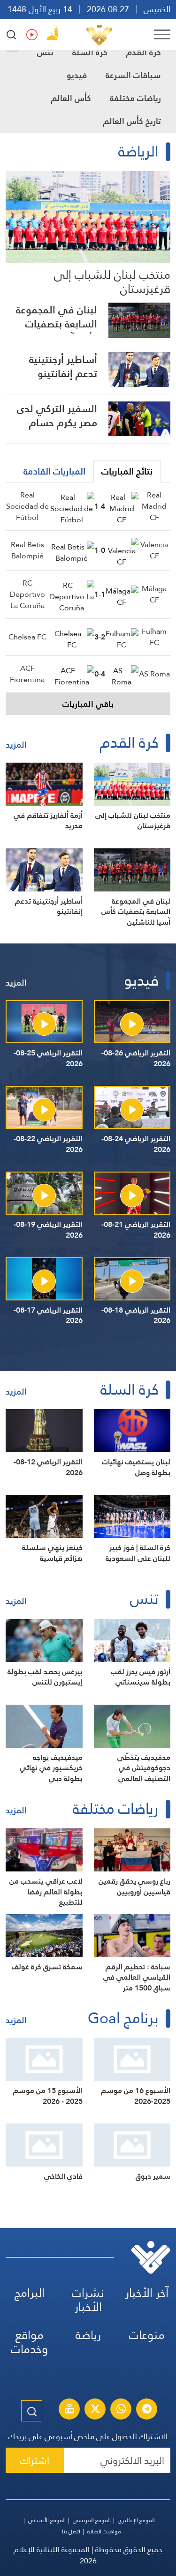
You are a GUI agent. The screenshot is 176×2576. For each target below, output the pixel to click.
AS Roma (154, 674)
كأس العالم (71, 98)
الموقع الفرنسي (92, 2520)
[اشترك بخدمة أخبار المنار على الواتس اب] (121, 2410)
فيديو (77, 75)
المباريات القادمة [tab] (54, 471)
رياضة (88, 2335)
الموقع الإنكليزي (136, 2520)
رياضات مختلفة (135, 98)
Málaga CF (154, 594)
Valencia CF (154, 550)
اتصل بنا (71, 2531)
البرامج (30, 2293)
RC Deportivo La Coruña (27, 594)
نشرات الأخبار (88, 2300)
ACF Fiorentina (27, 674)
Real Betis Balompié (27, 550)
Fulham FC (154, 637)
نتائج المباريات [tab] (127, 471)
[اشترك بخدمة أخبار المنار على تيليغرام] (147, 2410)
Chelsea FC (27, 637)
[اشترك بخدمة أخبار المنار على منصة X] (95, 2410)
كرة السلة (90, 52)
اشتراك (35, 2461)
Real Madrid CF (154, 506)
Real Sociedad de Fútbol (27, 506)
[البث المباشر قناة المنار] (69, 2410)
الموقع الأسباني (47, 2520)
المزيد (16, 745)
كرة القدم (144, 52)
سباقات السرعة (133, 75)
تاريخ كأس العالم (132, 121)
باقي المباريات (88, 704)
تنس (45, 52)
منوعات (147, 2335)
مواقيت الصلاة (104, 2531)
